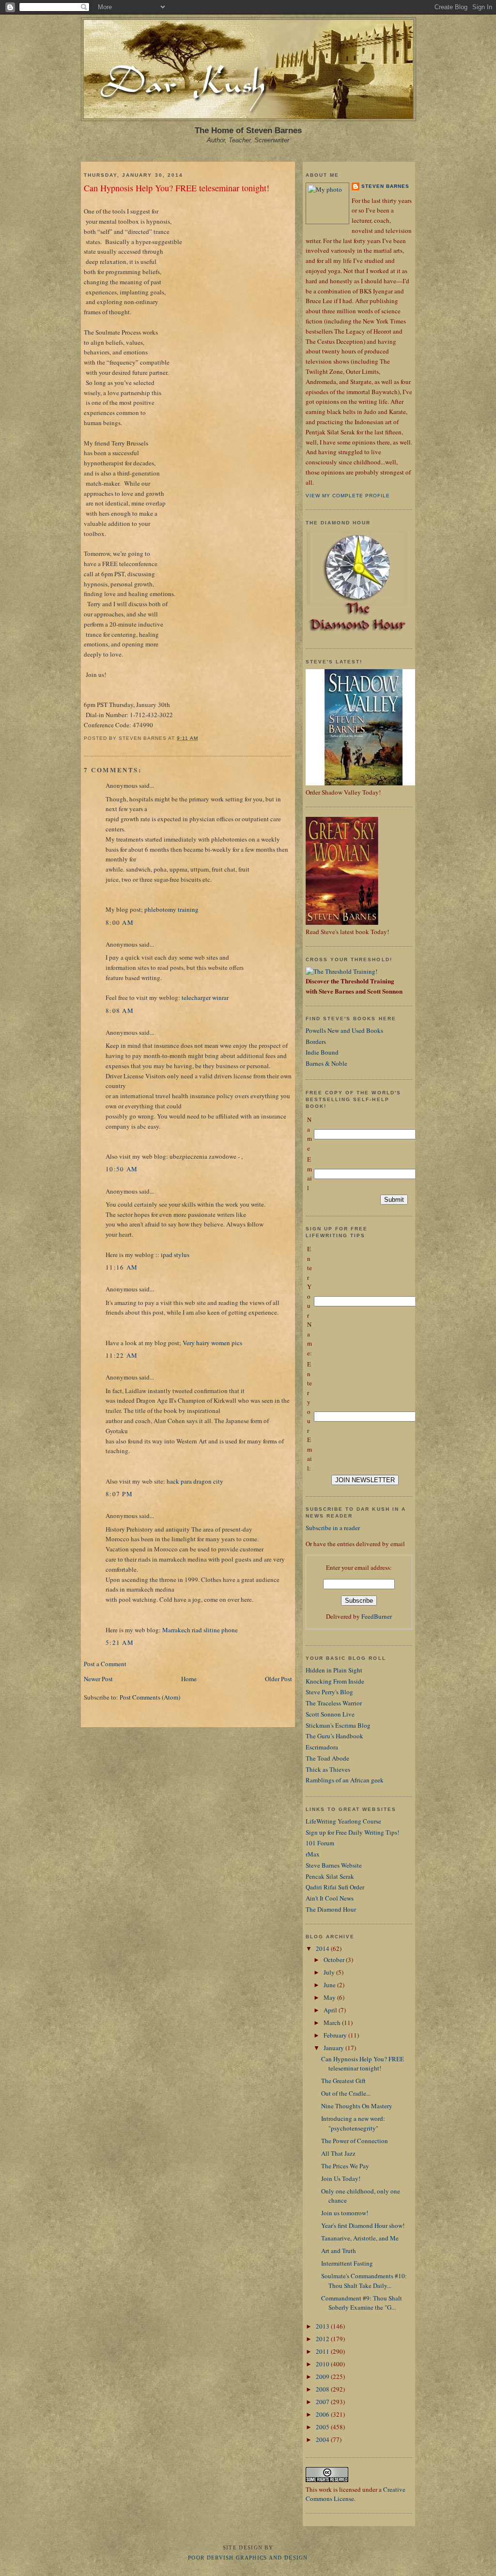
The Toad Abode (327, 1758)
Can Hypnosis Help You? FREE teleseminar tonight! (177, 188)
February (336, 2035)
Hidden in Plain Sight (334, 1670)
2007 (323, 2402)
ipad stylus (175, 1255)
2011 (323, 2351)
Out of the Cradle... (346, 2093)
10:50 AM (122, 1169)
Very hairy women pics (212, 1343)
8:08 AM (120, 1011)
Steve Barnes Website (334, 1865)
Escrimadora (322, 1747)
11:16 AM (122, 1267)
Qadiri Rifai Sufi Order (335, 1887)
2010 (323, 2364)
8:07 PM (119, 1494)
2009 (323, 2377)
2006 (323, 2414)
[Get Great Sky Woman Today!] (342, 922)
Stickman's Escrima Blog (338, 1725)
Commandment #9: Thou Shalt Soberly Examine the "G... (362, 2303)
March (333, 2023)
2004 (323, 2439)
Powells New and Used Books (344, 1030)
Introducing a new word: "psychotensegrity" (353, 2123)
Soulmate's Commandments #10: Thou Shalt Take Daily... (364, 2281)
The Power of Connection (355, 2141)
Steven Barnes (385, 186)
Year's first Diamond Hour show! (363, 2225)
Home (189, 1679)
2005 (323, 2427)
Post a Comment (105, 1664)
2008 (323, 2389)
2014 (323, 1948)
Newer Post (98, 1679)
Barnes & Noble (326, 1063)
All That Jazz (338, 2153)
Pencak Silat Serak (330, 1876)
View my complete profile (348, 496)
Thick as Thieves (328, 1769)
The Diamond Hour (331, 1909)
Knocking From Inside (335, 1681)
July (330, 1972)
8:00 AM (120, 922)
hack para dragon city (195, 1481)
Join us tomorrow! (345, 2213)
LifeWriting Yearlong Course (343, 1821)
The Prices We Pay (345, 2166)
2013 (323, 2326)
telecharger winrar (205, 997)
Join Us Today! (341, 2178)
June (330, 1985)
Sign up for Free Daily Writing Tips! (352, 1832)
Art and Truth (339, 2251)
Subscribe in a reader (333, 1528)
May (330, 1997)
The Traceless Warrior (334, 1703)
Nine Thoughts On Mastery (357, 2106)
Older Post (279, 1679)
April (331, 2010)
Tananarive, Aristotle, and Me (360, 2238)
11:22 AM (122, 1355)
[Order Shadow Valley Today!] (364, 783)
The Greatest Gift (343, 2081)
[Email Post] (201, 738)
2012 (323, 2339)
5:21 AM (120, 1642)
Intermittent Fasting (347, 2263)
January (334, 2048)
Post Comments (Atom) (150, 1697)
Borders (316, 1042)
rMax (313, 1854)
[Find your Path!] (341, 971)
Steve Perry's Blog (329, 1692)
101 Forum (320, 1843)
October (335, 1960)
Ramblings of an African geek (345, 1780)
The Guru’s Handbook (334, 1736)
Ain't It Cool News (330, 1898)
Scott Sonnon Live (330, 1714)
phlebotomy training (171, 909)
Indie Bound (322, 1052)
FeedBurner (377, 1616)
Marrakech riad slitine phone (200, 1630)
